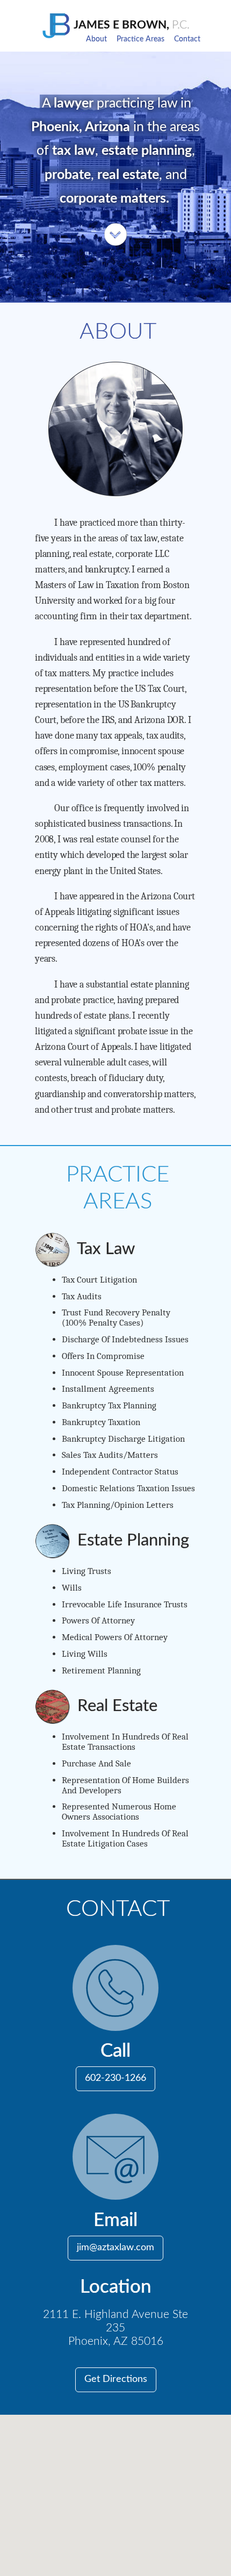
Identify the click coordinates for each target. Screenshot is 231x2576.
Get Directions (116, 2379)
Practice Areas (140, 39)
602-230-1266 (115, 2078)
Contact (187, 39)
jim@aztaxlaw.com (115, 2248)
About (96, 39)
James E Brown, (131, 25)
